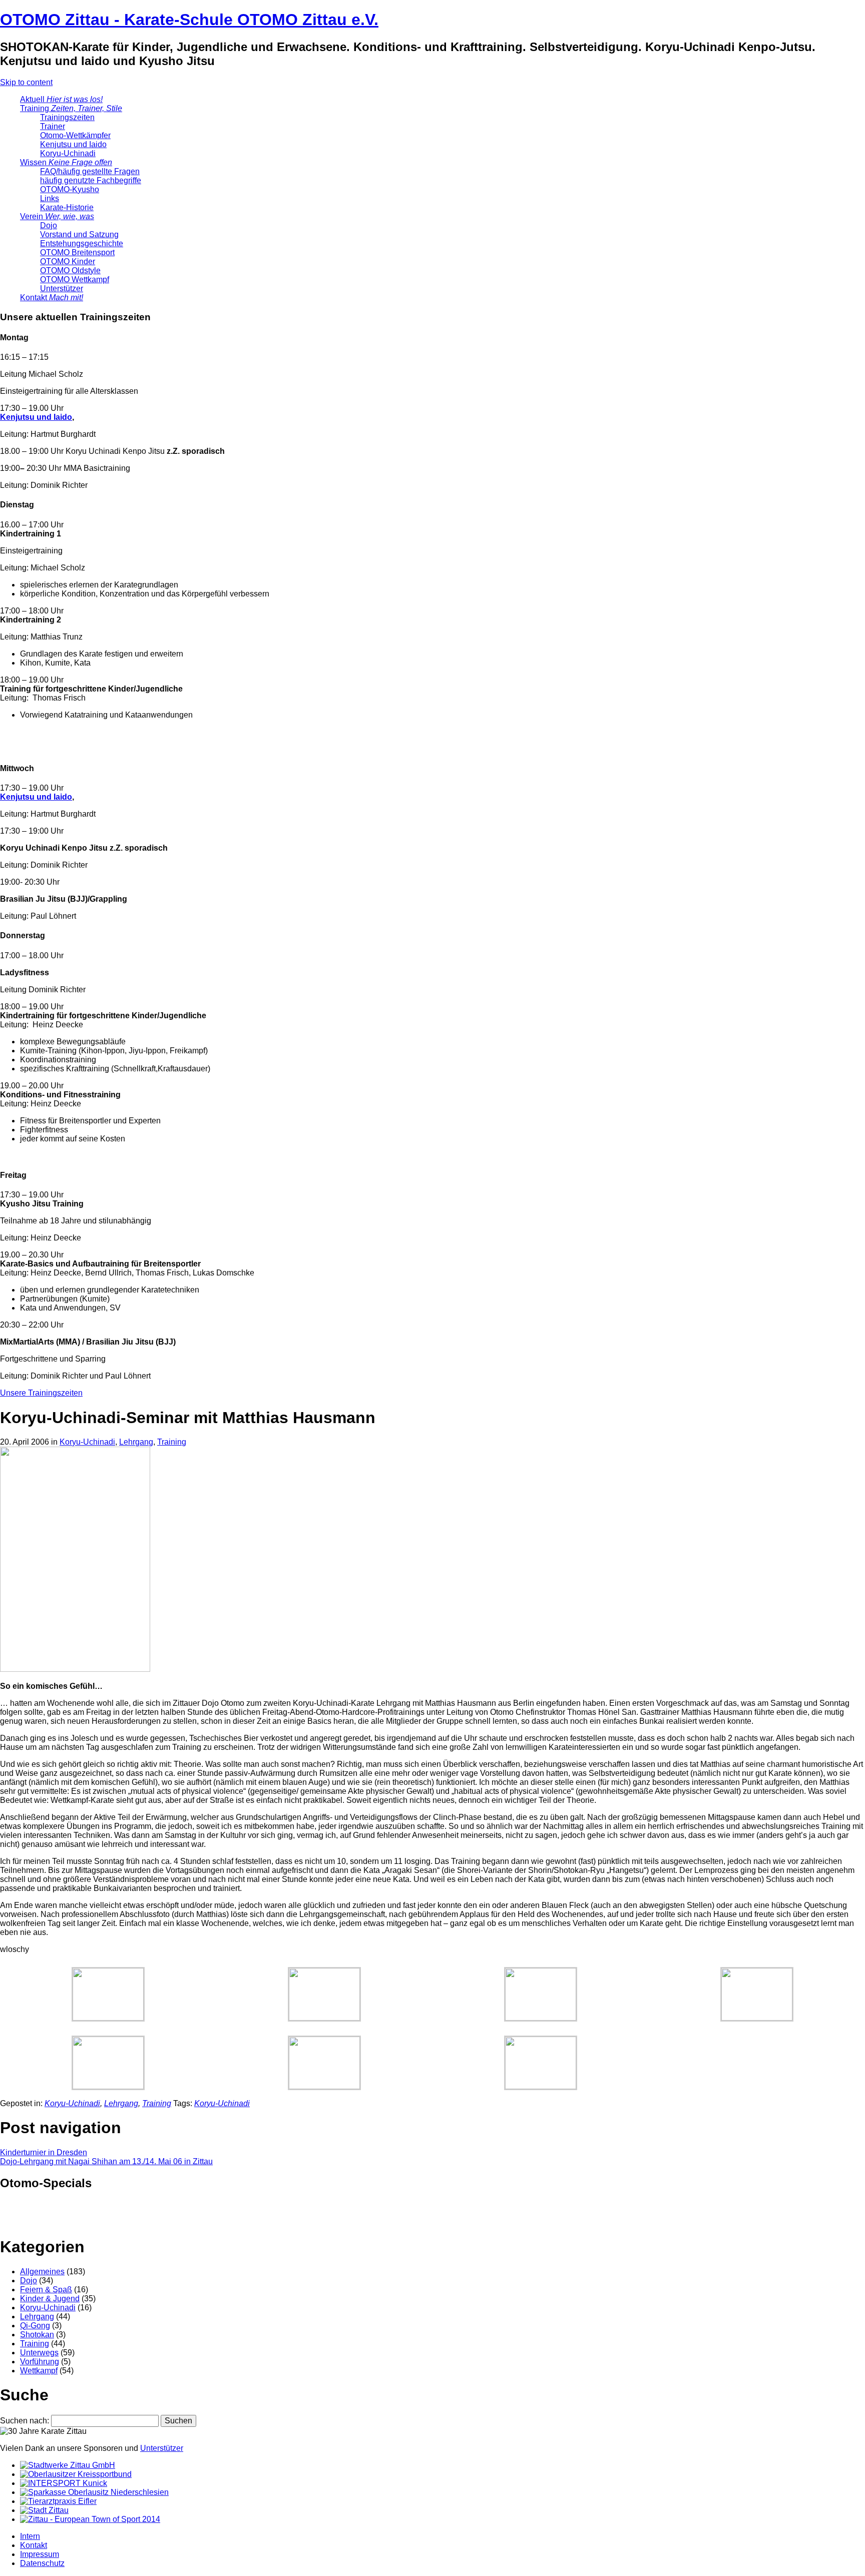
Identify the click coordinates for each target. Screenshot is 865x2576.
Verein (57, 216)
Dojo (49, 225)
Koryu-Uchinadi (68, 153)
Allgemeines (42, 2272)
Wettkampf (39, 2371)
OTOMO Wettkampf (75, 279)
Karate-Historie (67, 207)
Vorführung (40, 2362)
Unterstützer (62, 288)
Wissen (66, 162)
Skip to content (26, 82)
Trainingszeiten (67, 117)
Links (50, 198)
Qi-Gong (35, 2326)
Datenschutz (42, 2563)
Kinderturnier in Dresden (44, 2152)
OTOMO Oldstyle (70, 270)
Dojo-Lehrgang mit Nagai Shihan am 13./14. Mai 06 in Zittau (106, 2161)
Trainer (53, 126)
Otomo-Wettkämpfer (75, 135)
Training (71, 108)
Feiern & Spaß (46, 2290)
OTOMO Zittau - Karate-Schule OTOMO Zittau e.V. (189, 20)
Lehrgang (136, 1442)
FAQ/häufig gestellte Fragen (90, 171)
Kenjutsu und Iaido (73, 144)
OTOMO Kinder (68, 261)
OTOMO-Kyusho (70, 189)
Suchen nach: (25, 2421)
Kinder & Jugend (50, 2299)
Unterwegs (39, 2353)
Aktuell (61, 99)
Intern (30, 2536)
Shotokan (37, 2335)
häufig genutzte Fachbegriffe (91, 180)
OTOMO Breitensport (77, 252)
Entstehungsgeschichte (82, 243)
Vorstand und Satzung (79, 234)
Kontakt (52, 297)
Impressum (40, 2554)
